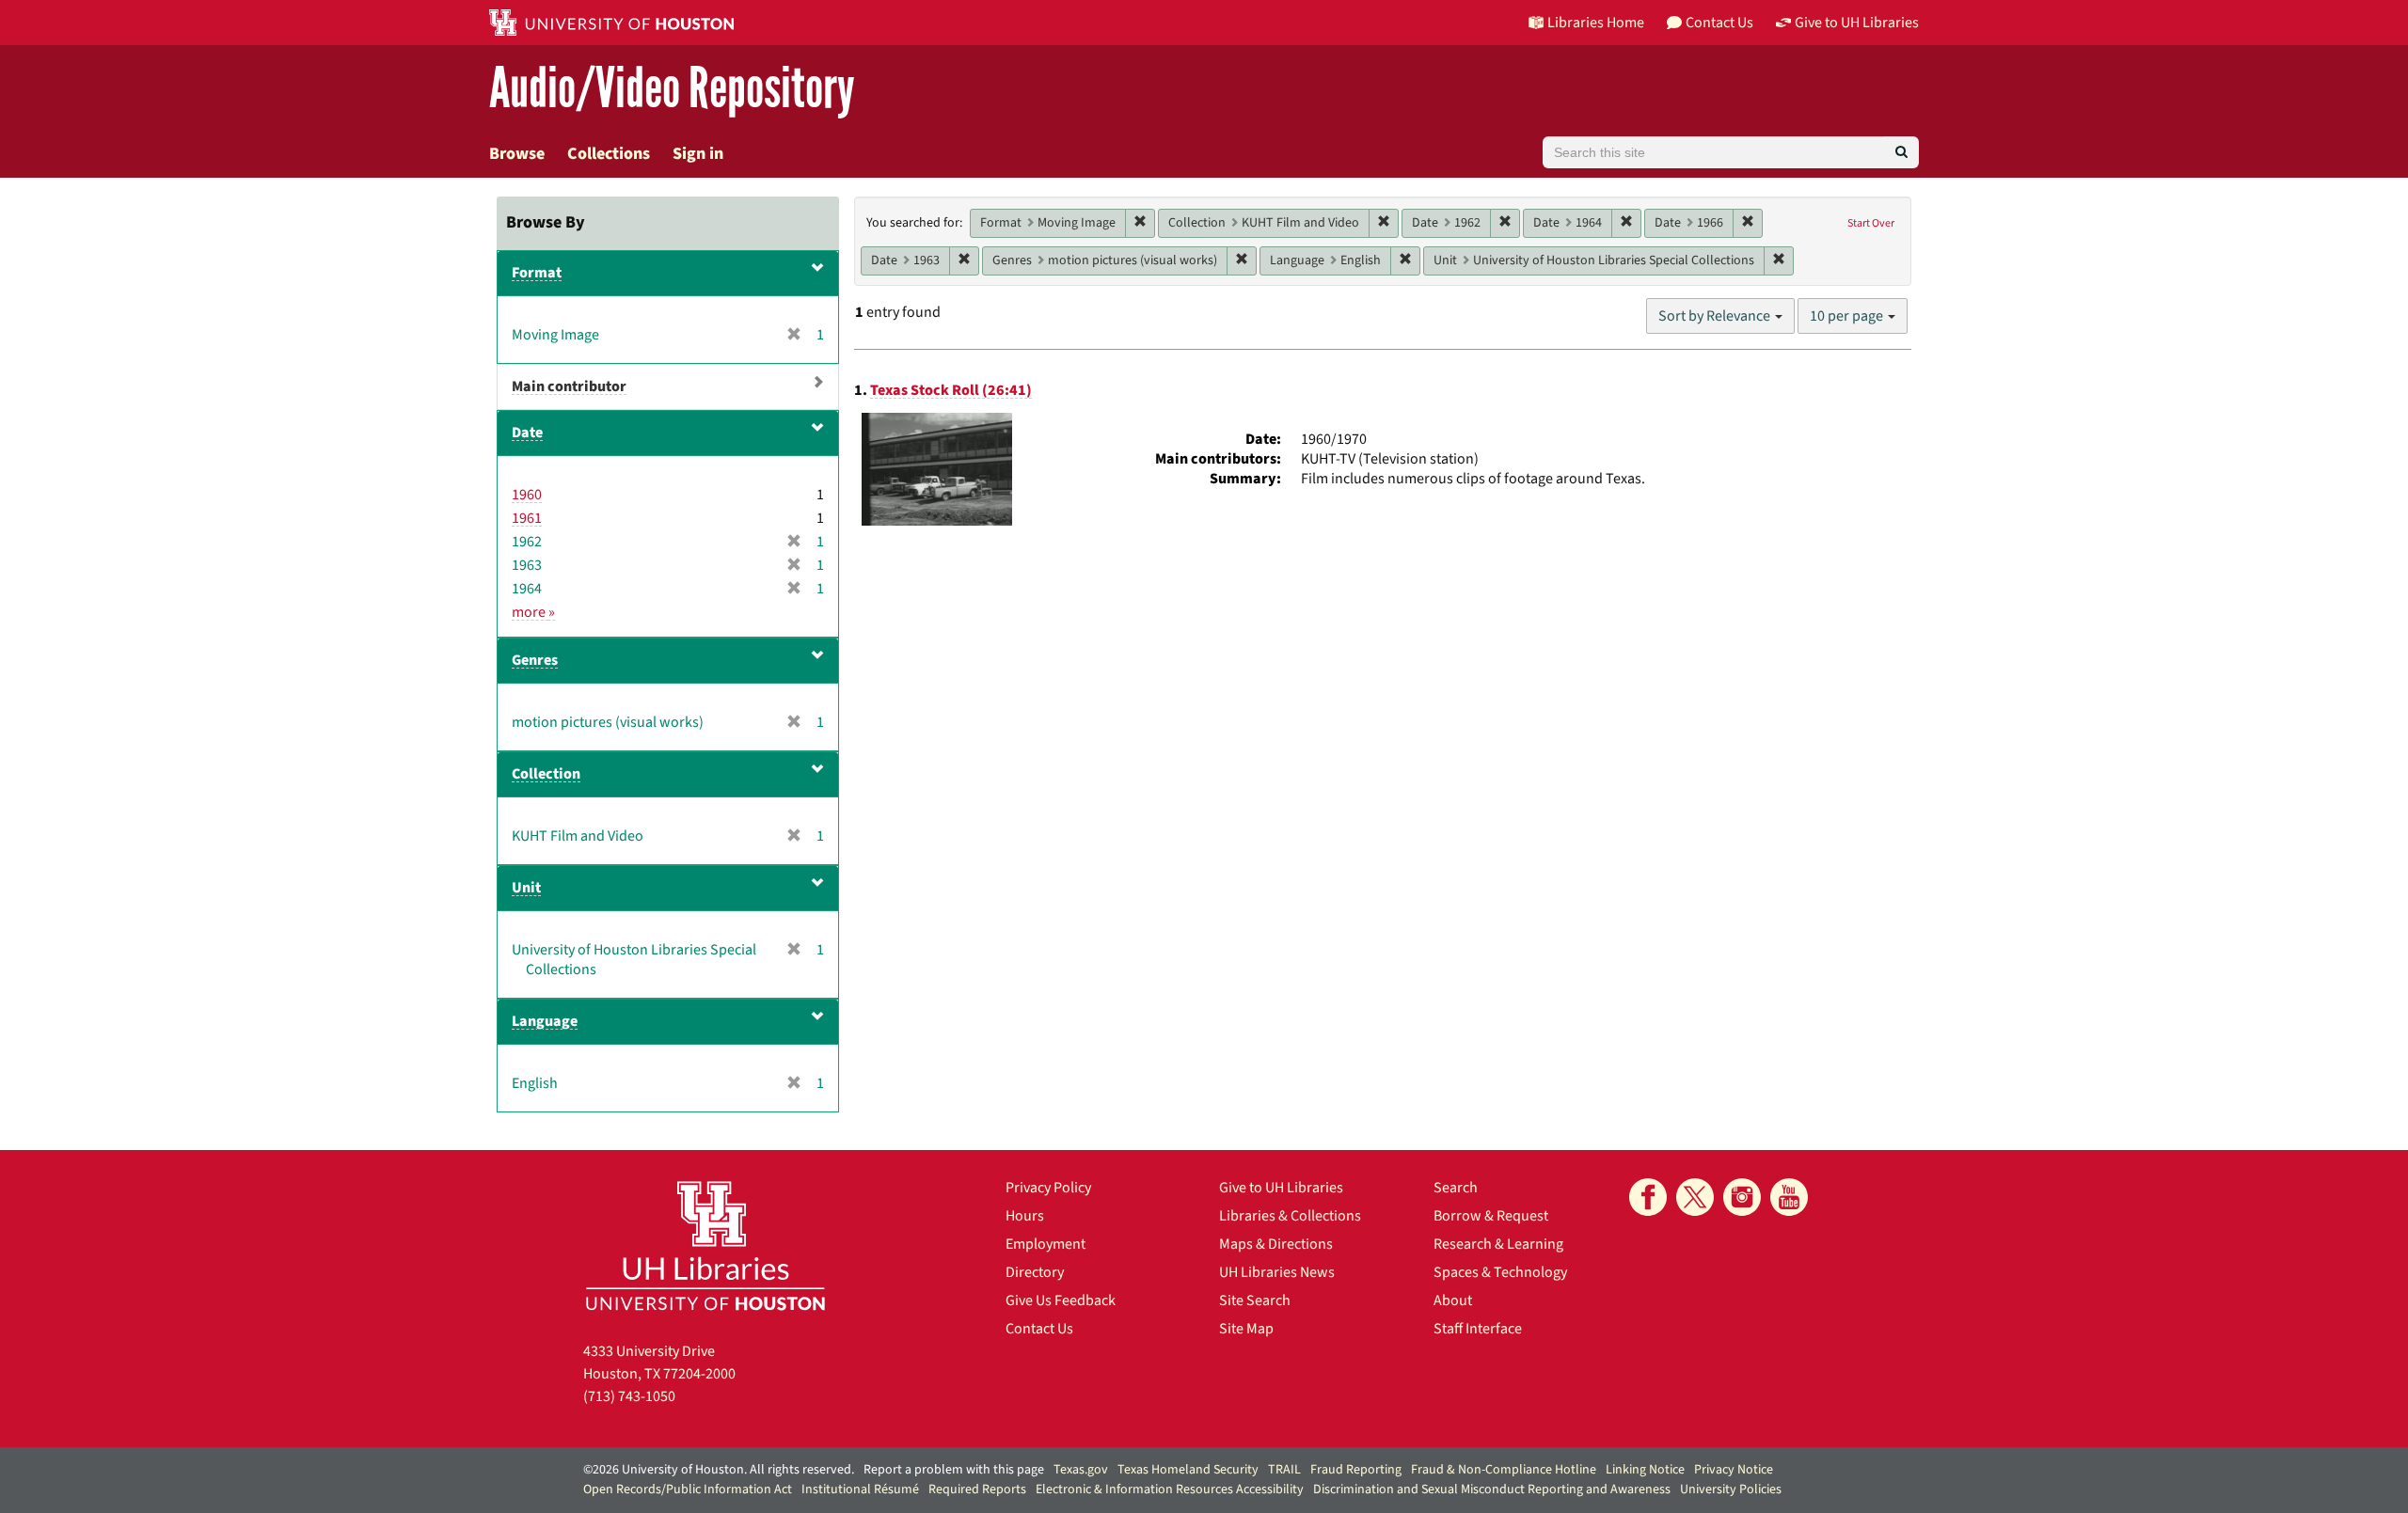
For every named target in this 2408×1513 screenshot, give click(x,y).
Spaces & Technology (1500, 1272)
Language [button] (545, 1021)
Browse (517, 154)
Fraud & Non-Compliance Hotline (1504, 1470)
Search (1456, 1188)
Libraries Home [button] (1596, 23)
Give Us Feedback (1061, 1300)
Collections (609, 154)
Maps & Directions (1276, 1244)
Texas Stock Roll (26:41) (951, 390)
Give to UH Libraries (1281, 1188)
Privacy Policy (1048, 1188)
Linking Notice (1645, 1470)
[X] (1695, 1197)
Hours (1025, 1216)
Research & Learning (1498, 1244)
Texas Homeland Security (1188, 1470)
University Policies (1731, 1489)
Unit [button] (526, 888)
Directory (1035, 1272)
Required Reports (977, 1489)
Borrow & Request (1491, 1216)
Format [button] (537, 273)
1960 (527, 495)
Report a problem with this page (954, 1470)
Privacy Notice (1734, 1470)
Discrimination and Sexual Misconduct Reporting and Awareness (1492, 1489)
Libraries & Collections (1290, 1216)
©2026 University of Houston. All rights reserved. (719, 1470)
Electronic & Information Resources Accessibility (1170, 1489)
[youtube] (1789, 1197)
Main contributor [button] (569, 386)
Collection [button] (546, 774)
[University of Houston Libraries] (705, 1245)
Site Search (1255, 1300)
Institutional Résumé (860, 1489)
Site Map (1246, 1329)
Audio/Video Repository (672, 89)
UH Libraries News (1277, 1272)
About (1453, 1300)
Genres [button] (535, 660)
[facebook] (1648, 1197)
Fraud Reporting (1356, 1470)
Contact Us (1039, 1329)
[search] (1901, 152)
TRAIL (1284, 1470)
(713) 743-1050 (629, 1396)
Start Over (1871, 223)
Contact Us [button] (1719, 23)
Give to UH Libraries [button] (1857, 23)
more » (533, 612)
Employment (1046, 1244)
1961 (527, 518)
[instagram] (1742, 1197)
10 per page (1848, 316)
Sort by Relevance (1716, 316)
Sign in (698, 154)
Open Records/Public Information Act (688, 1489)
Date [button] (527, 433)
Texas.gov (1081, 1470)
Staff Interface (1478, 1329)
